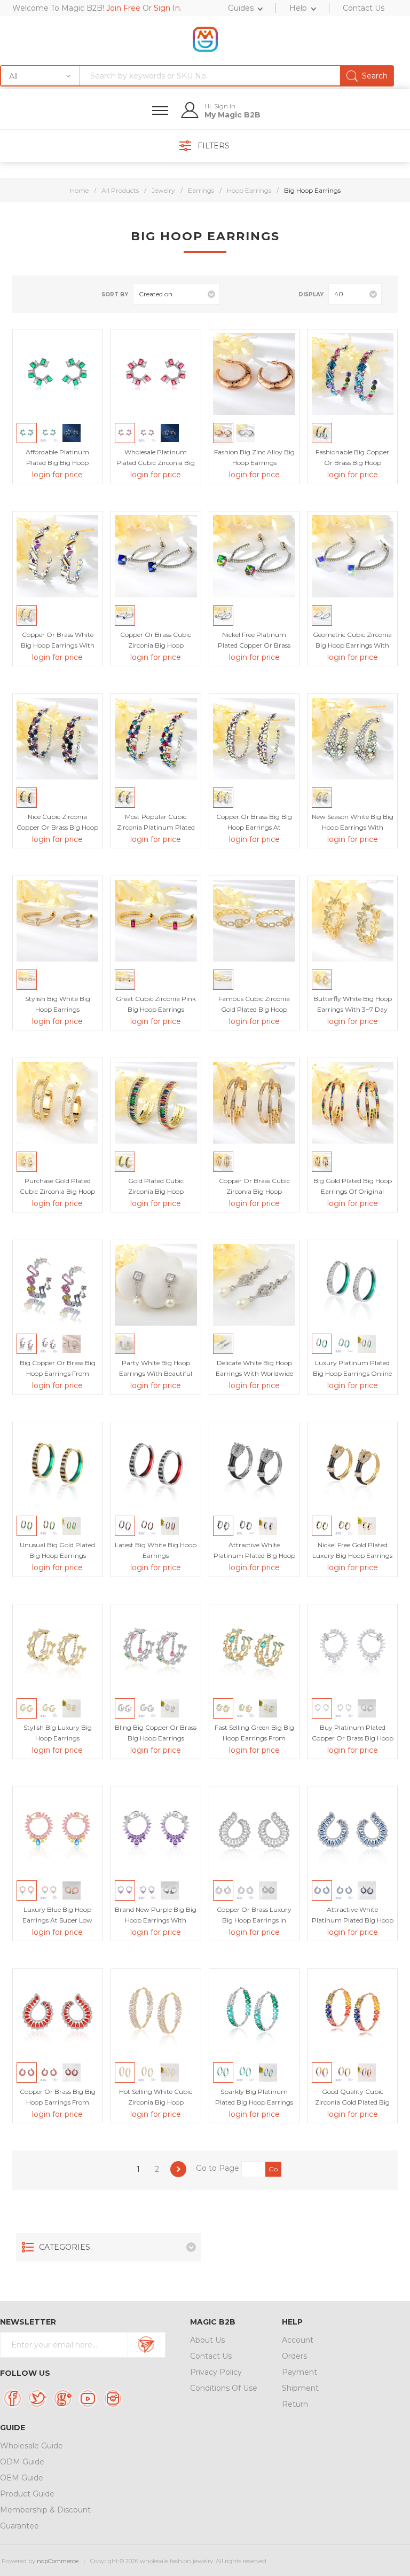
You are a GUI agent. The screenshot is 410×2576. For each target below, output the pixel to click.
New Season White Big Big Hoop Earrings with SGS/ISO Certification (353, 827)
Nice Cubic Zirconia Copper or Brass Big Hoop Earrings (57, 827)
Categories (65, 2247)
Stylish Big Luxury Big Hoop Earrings (58, 1733)
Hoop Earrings (249, 190)
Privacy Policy (216, 2372)
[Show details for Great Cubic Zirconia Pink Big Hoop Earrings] (156, 921)
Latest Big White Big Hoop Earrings (156, 1550)
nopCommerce (58, 2561)
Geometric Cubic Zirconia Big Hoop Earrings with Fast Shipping (352, 645)
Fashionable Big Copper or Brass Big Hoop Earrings (352, 463)
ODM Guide (22, 2462)
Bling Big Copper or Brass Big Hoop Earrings (156, 1733)
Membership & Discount (45, 2510)
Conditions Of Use (224, 2388)
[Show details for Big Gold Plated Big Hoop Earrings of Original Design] (353, 1103)
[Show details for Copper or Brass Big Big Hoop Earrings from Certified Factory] (57, 2014)
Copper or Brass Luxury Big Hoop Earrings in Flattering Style (254, 1920)
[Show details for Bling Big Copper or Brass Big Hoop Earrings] (156, 1649)
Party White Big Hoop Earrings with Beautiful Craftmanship (156, 1373)
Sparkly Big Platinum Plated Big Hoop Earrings (254, 2097)
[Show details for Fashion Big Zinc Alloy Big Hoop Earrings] (254, 374)
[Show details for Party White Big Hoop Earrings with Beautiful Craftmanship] (156, 1285)
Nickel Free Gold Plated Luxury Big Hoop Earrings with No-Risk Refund (352, 1555)
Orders (294, 2356)
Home (79, 190)
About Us (207, 2340)
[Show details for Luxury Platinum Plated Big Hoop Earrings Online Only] (353, 1285)
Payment (299, 2372)
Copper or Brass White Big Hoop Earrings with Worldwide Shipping (58, 645)
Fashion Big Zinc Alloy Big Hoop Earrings (254, 457)
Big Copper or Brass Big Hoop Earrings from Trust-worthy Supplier (58, 1373)
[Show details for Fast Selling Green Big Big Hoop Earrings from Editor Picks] (254, 1649)
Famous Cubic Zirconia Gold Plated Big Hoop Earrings (254, 1009)
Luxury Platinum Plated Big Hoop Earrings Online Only (352, 1373)
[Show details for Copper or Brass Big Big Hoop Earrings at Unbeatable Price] (254, 739)
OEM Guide (22, 2478)
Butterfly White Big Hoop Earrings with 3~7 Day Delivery (353, 1009)
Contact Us (211, 2356)
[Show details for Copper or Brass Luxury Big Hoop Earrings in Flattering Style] (254, 1831)
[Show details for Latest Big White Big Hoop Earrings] (156, 1467)
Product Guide (27, 2494)
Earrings (201, 190)
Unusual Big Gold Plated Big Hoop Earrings (57, 1550)
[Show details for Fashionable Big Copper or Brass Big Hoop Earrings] (353, 374)
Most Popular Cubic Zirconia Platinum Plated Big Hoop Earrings (156, 827)
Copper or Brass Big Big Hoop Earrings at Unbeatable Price (254, 827)
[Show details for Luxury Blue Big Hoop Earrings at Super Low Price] (57, 1831)
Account (298, 2340)
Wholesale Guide (31, 2446)
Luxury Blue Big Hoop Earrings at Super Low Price (57, 1920)
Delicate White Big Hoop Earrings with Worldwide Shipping (254, 1373)
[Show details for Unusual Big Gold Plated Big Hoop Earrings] (57, 1467)
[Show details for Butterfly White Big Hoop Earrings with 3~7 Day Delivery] (353, 921)
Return (295, 2404)
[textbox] (236, 76)
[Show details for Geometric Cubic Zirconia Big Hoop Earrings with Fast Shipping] (353, 556)
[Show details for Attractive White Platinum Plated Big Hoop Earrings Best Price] (254, 1467)
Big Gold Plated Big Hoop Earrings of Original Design (353, 1191)
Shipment (300, 2388)
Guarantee (19, 2526)
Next (178, 2169)
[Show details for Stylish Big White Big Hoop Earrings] (57, 921)
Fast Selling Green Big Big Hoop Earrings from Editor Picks (254, 1738)
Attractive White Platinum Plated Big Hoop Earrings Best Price (254, 1555)
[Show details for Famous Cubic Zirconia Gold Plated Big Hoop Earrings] (254, 921)
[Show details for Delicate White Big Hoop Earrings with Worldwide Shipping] (254, 1285)
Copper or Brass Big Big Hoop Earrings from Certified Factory (58, 2102)
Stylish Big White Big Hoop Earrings (58, 1004)
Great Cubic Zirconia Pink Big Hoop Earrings (156, 1004)
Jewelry (163, 190)
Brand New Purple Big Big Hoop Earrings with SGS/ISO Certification (156, 1920)
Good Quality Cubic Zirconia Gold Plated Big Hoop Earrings (352, 2102)
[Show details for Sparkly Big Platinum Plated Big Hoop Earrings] (254, 2014)
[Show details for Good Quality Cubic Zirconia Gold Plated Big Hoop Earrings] (353, 2014)
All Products (120, 190)
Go (273, 2169)
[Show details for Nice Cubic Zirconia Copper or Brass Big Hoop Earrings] (57, 739)
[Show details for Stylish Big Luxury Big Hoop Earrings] (57, 1649)
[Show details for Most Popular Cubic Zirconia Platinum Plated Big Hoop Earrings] (156, 739)
